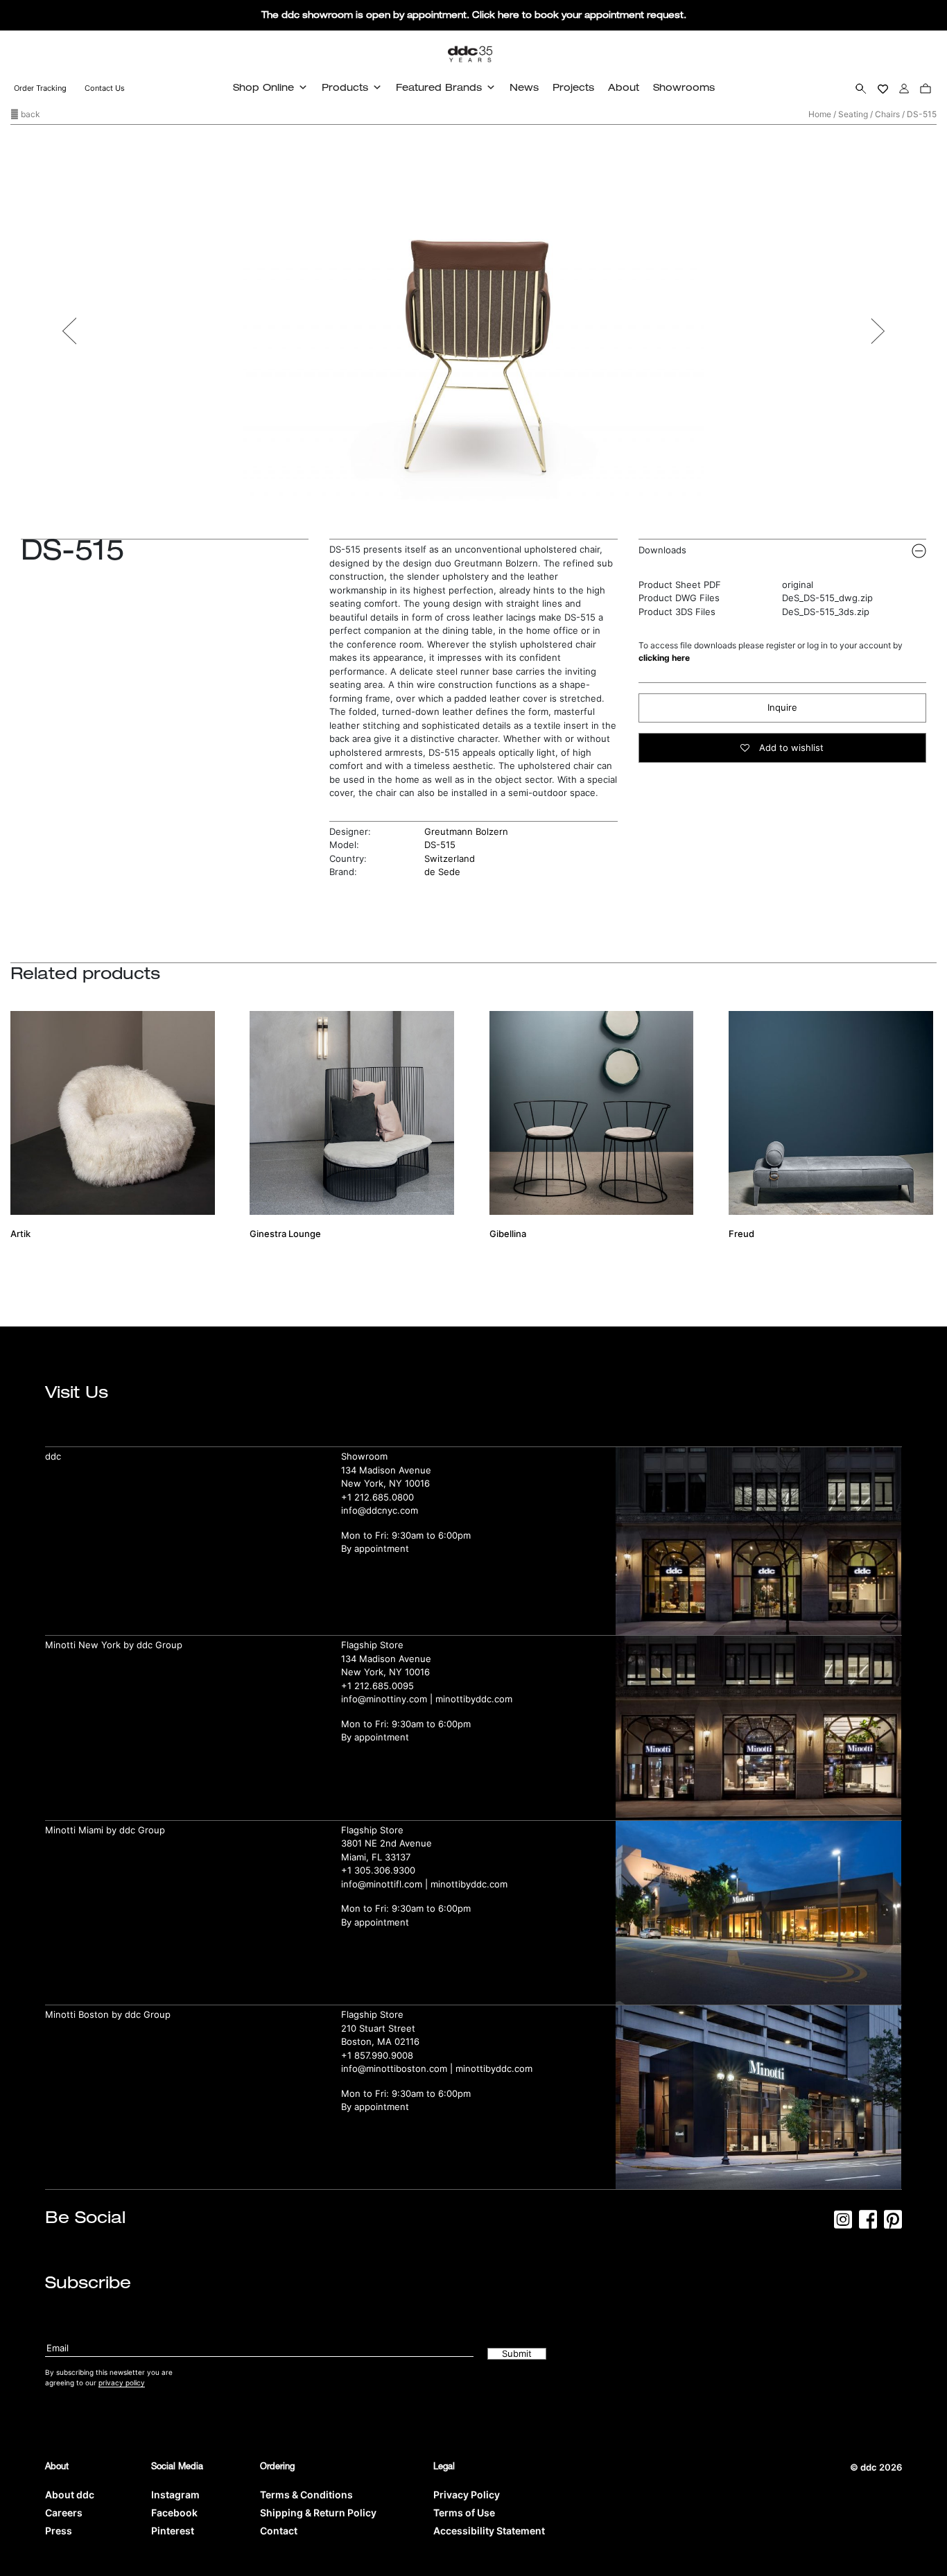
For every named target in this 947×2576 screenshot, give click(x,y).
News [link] (524, 87)
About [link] (624, 87)
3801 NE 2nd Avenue (386, 1843)
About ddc (70, 2495)
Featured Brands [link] (439, 87)
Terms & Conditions (306, 2495)
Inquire (782, 707)
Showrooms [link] (684, 87)
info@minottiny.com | (388, 1699)
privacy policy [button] (122, 2383)
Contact (279, 2531)
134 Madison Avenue (386, 1470)
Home (820, 114)
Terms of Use (464, 2513)
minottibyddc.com (474, 1699)
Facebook (174, 2513)
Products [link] (345, 87)
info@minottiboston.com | (398, 2068)
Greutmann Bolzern (466, 831)
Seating (853, 114)
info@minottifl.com (382, 1884)
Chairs (887, 114)
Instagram (175, 2495)
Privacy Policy (467, 2495)
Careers (64, 2513)
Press (59, 2531)
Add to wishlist (790, 747)
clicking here (664, 658)
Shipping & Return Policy (318, 2513)
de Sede (442, 872)
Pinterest (173, 2531)
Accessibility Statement (489, 2531)
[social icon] (843, 2224)
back (29, 114)
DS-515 (440, 845)
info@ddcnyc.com (380, 1510)
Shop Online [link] (263, 87)
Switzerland (450, 858)
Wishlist (883, 88)
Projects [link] (573, 87)
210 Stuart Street (378, 2028)
